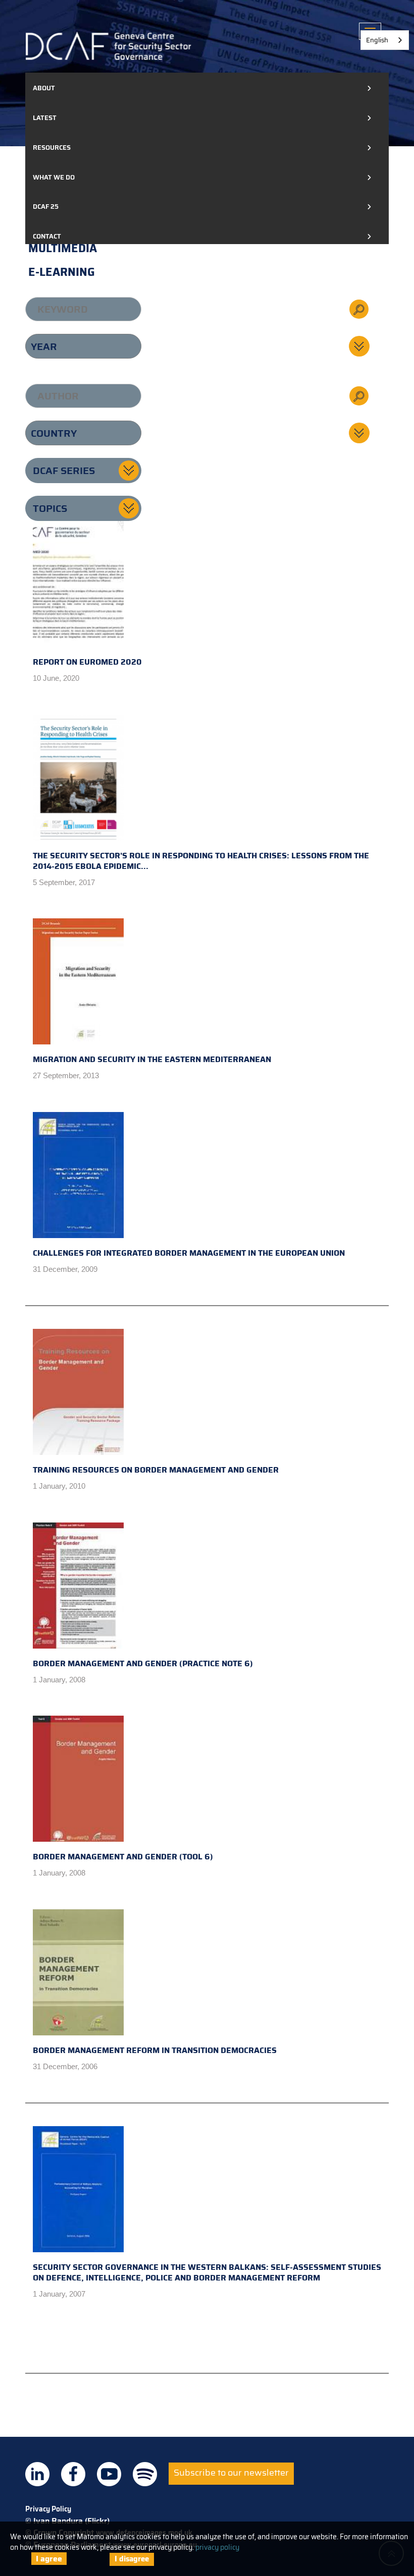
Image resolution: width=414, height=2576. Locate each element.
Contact (47, 236)
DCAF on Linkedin (37, 2474)
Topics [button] (50, 508)
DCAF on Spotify (145, 2474)
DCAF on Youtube (109, 2474)
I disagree (132, 2559)
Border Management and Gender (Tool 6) (123, 1857)
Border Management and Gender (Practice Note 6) (143, 1663)
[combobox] (385, 40)
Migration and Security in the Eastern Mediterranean (152, 1059)
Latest (45, 118)
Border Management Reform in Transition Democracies (155, 2050)
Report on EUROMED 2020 (87, 662)
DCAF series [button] (64, 471)
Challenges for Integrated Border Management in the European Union (189, 1253)
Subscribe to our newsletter (231, 2473)
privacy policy (217, 2547)
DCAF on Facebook (73, 2474)
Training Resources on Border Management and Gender (156, 1470)
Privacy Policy (48, 2509)
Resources (52, 148)
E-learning (62, 272)
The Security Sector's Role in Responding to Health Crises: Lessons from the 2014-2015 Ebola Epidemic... (201, 861)
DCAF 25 (46, 207)
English (377, 40)
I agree (49, 2559)
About (44, 88)
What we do (54, 177)
